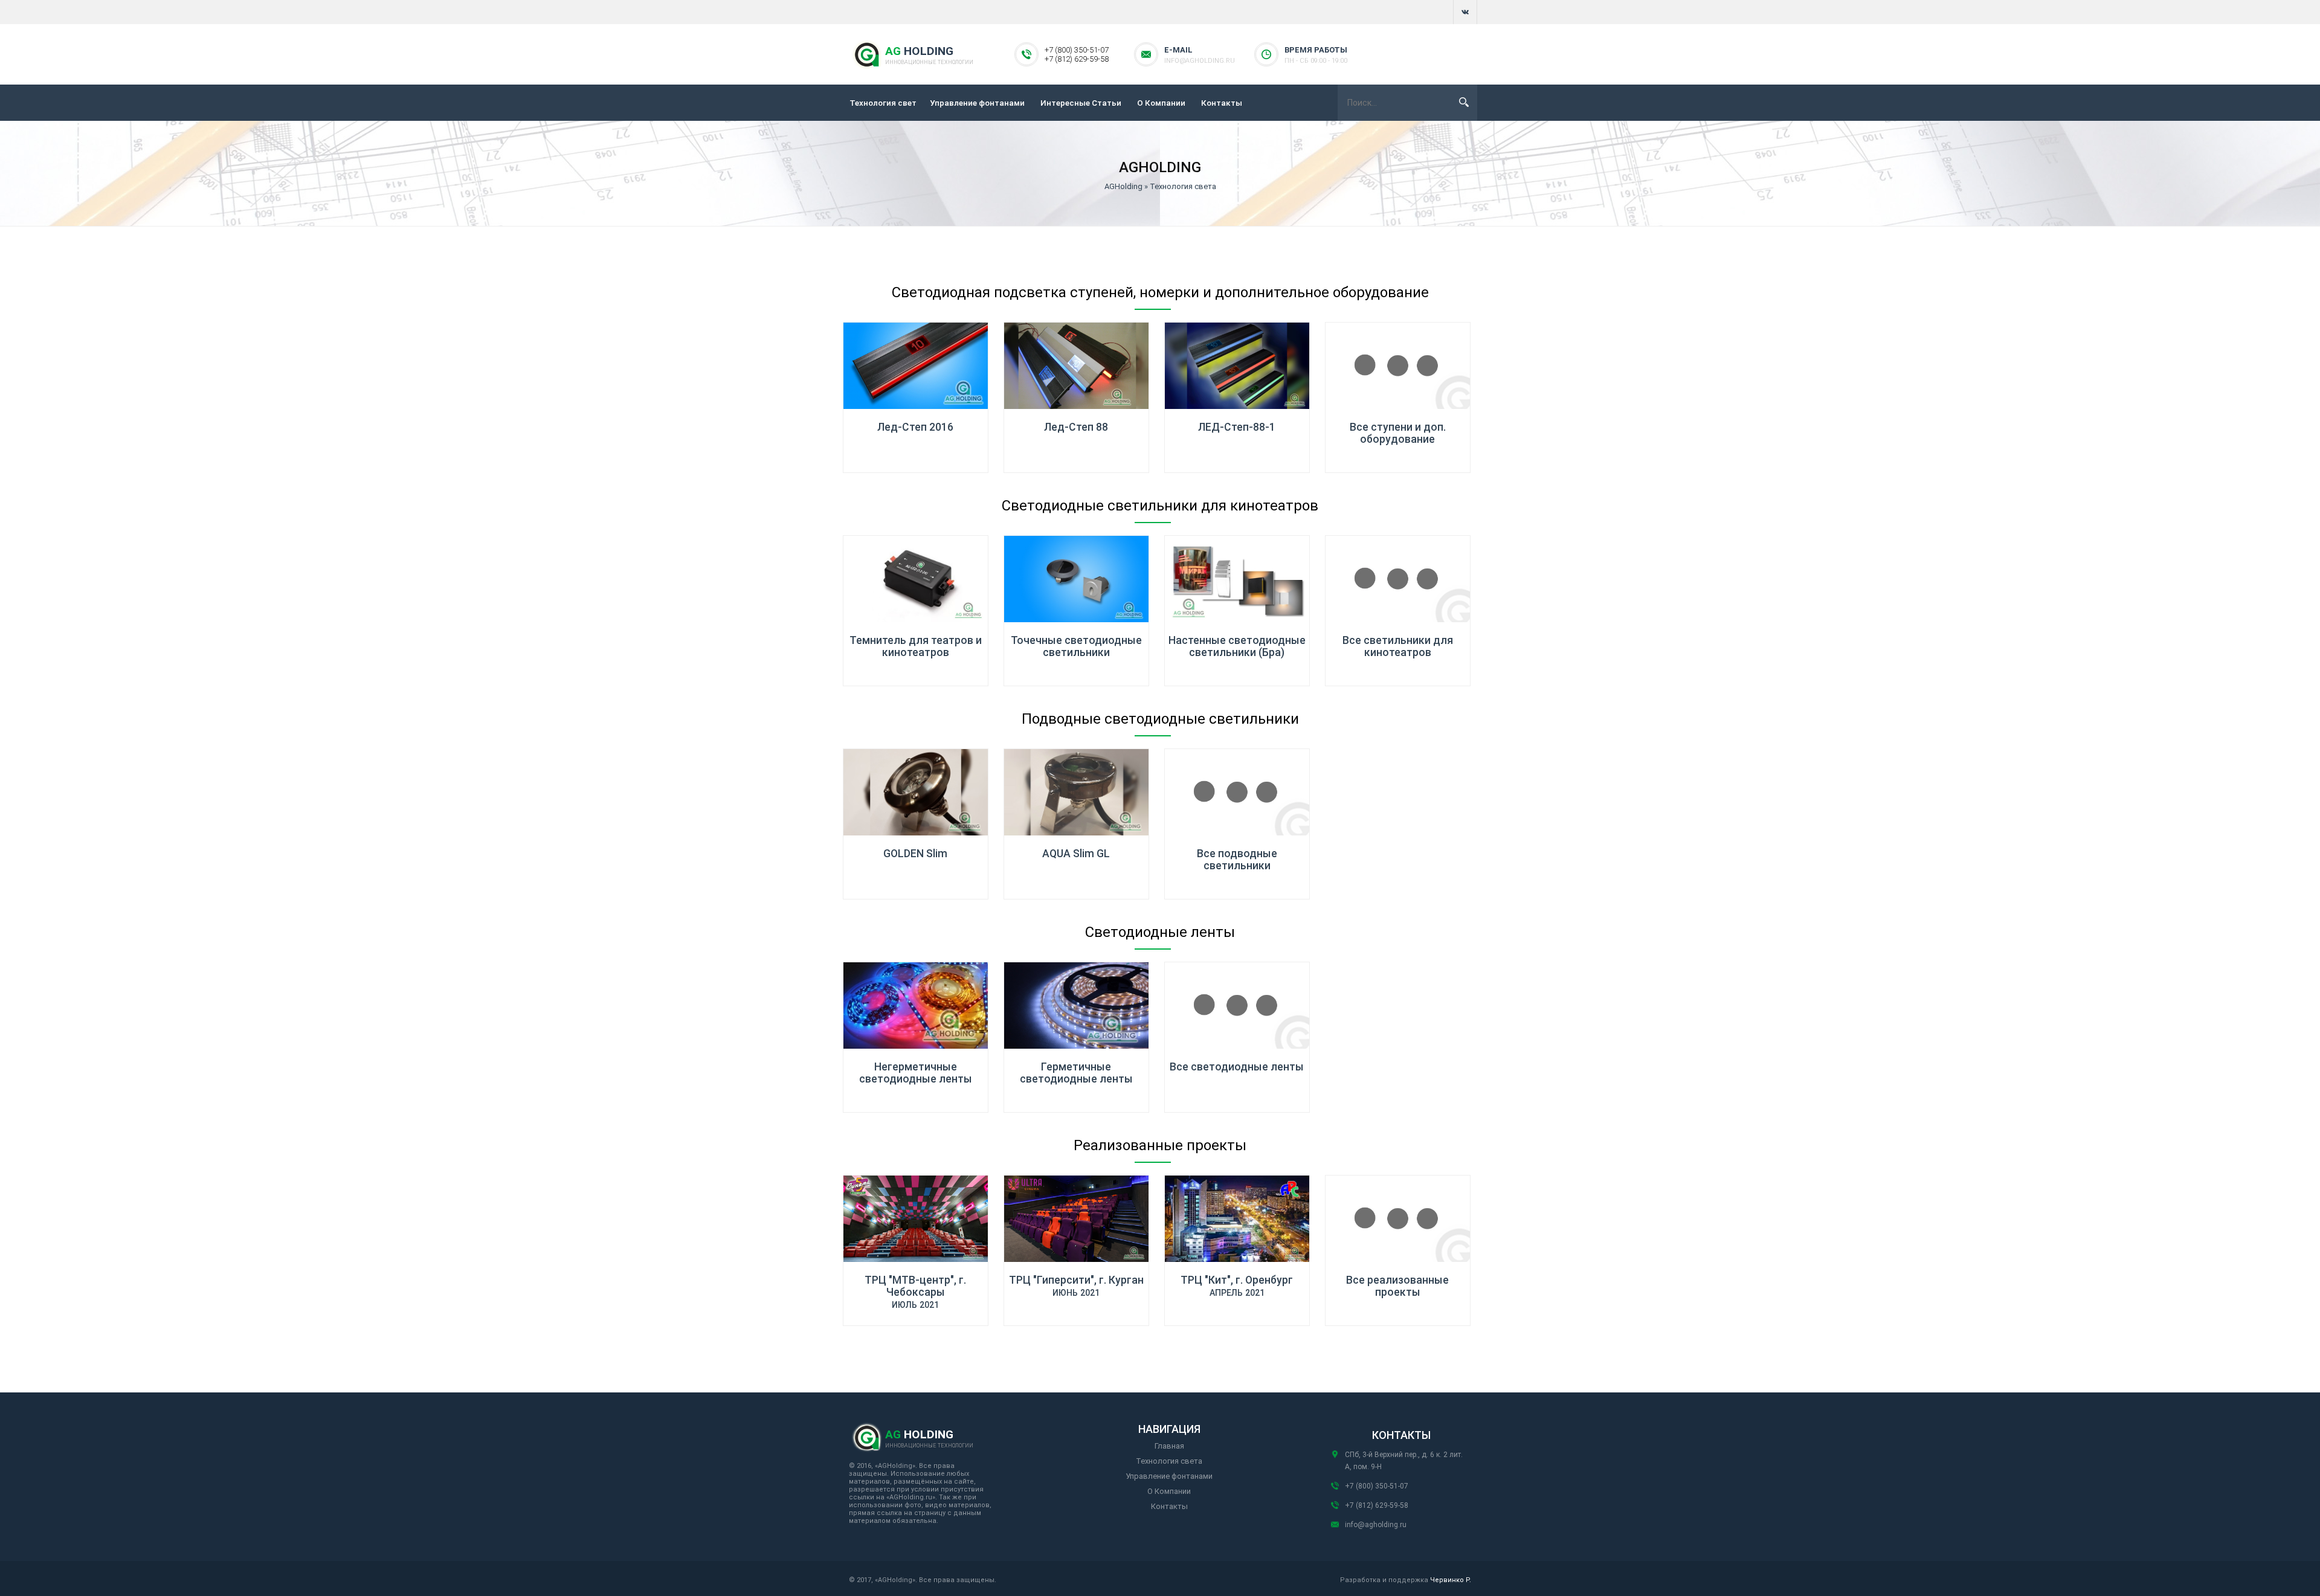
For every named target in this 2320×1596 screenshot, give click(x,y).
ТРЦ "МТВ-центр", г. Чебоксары (915, 1286)
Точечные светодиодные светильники (1076, 646)
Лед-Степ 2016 (915, 427)
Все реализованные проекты (1397, 1286)
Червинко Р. (1451, 1580)
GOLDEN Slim (915, 854)
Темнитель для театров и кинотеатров (916, 646)
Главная (1169, 1446)
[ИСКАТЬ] (1464, 102)
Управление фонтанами (977, 103)
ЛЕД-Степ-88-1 (1237, 427)
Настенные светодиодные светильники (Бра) (1237, 646)
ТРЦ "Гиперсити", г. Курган (1076, 1280)
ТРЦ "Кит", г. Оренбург (1237, 1280)
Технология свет (883, 103)
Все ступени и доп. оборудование (1398, 433)
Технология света (1169, 1461)
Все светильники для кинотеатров (1398, 646)
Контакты (1222, 103)
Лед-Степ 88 (1076, 427)
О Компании (1161, 103)
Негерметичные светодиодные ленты (916, 1073)
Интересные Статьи (1081, 103)
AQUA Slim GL (1076, 854)
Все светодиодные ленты (1237, 1067)
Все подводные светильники (1237, 860)
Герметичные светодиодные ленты (1076, 1073)
